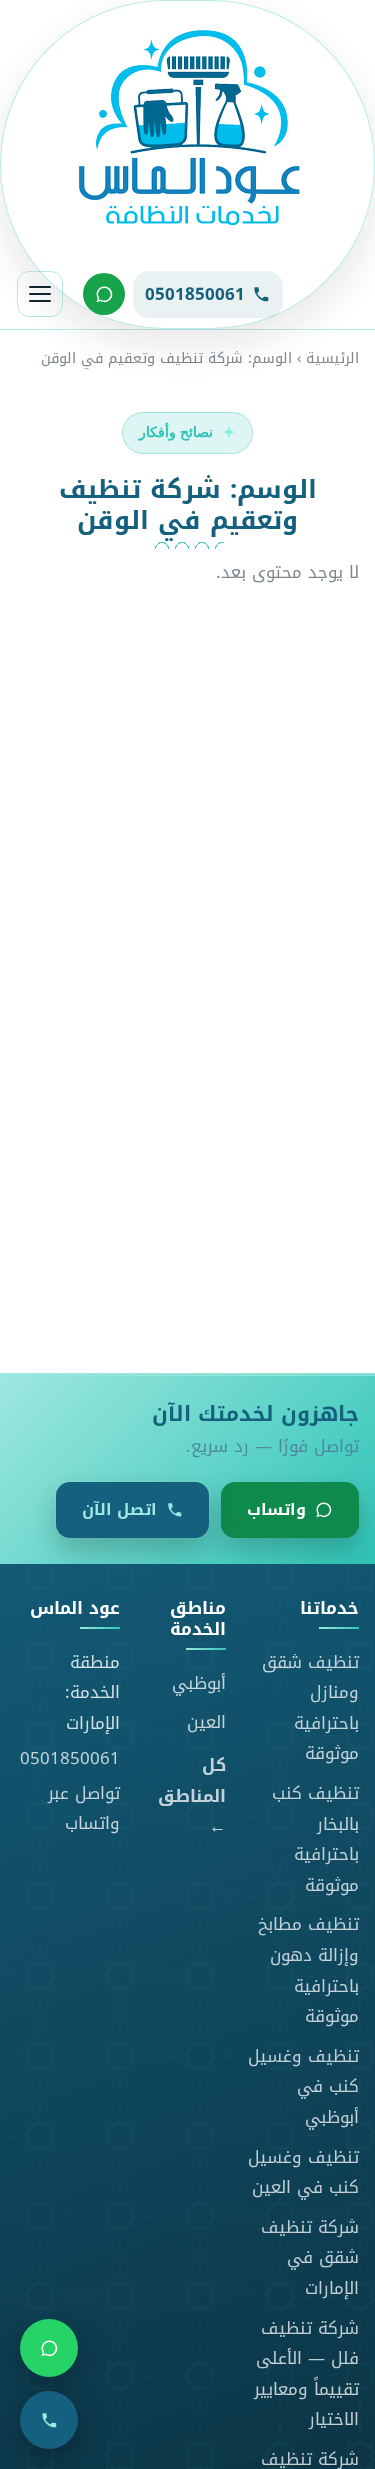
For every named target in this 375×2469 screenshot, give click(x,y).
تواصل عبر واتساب (84, 1808)
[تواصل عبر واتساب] (104, 294)
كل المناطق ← (192, 1796)
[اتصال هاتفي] (49, 2420)
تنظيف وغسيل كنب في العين (303, 2172)
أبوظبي (199, 1683)
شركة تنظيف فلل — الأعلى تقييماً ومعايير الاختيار (306, 2374)
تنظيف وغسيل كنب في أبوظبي (303, 2086)
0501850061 (70, 1758)
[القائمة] (40, 294)
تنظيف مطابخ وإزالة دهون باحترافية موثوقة (308, 1970)
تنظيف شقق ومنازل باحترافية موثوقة (310, 1708)
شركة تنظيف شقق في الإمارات (310, 2257)
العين (206, 1722)
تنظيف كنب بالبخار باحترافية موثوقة (315, 1839)
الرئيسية (332, 358)
